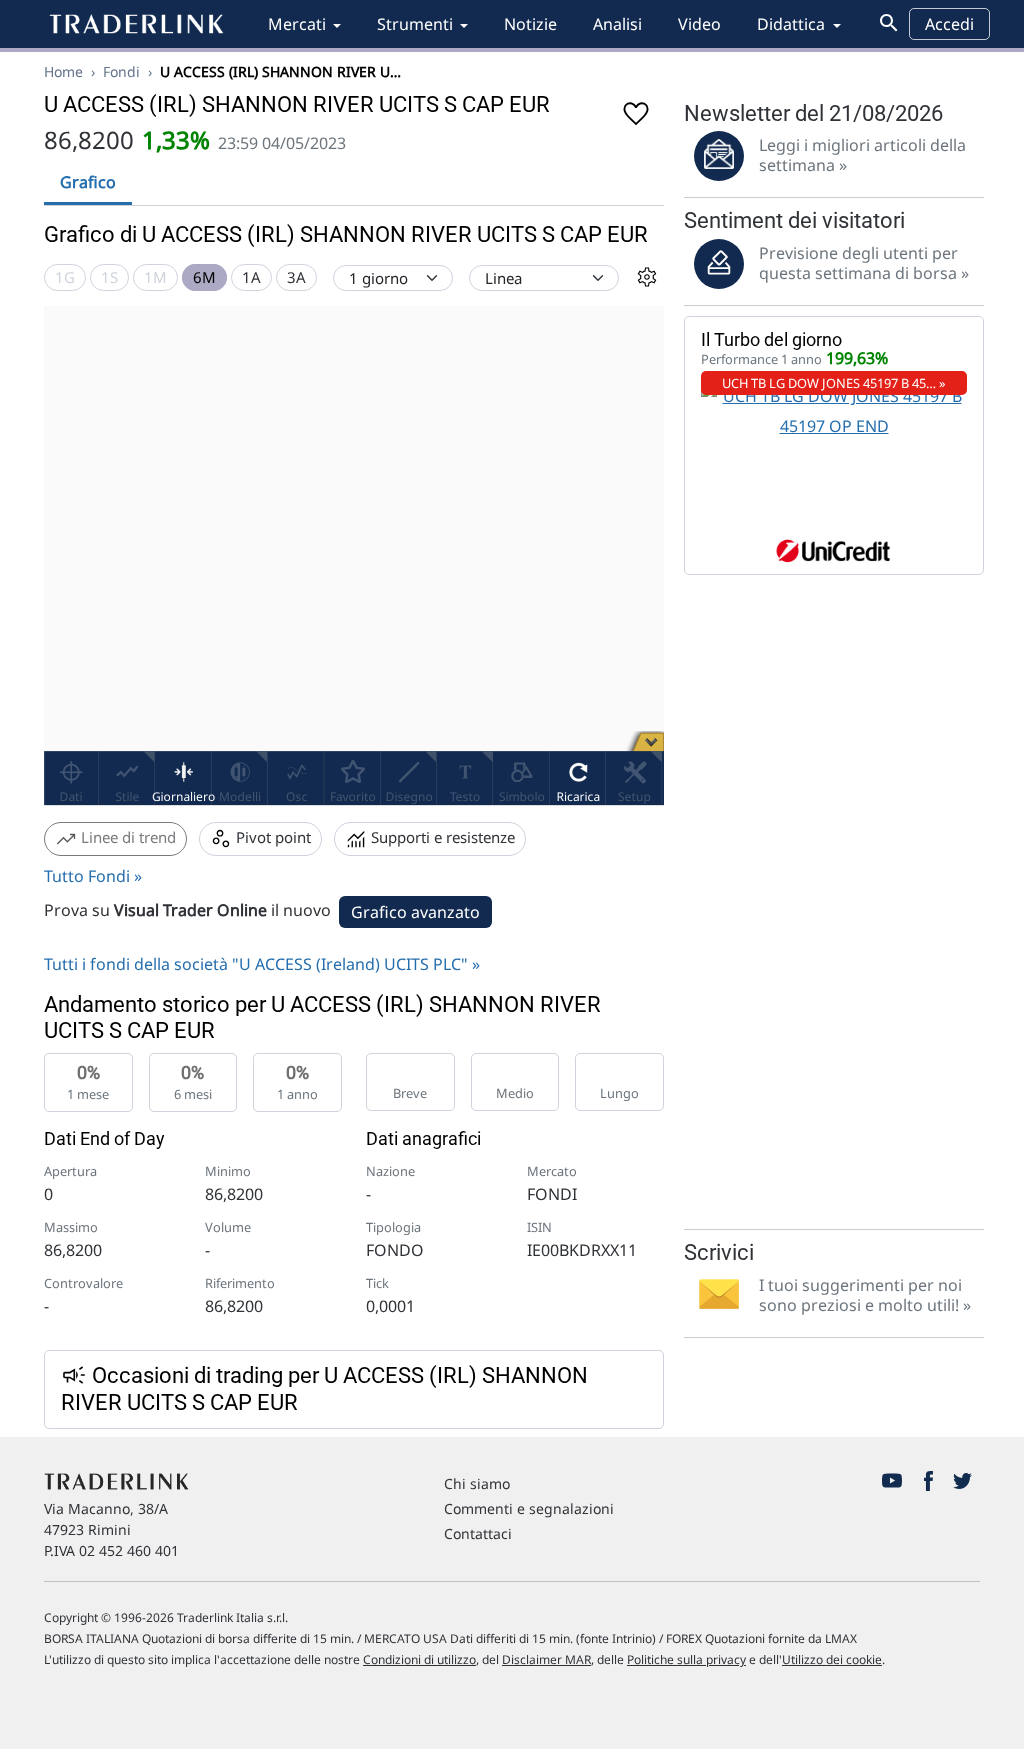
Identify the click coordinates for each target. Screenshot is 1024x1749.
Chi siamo (477, 1483)
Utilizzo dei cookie (832, 1659)
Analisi (617, 24)
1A (251, 277)
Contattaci (478, 1533)
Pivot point (271, 837)
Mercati (297, 24)
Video (699, 24)
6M (204, 277)
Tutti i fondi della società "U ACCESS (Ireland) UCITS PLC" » (262, 964)
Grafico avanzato (415, 912)
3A (296, 277)
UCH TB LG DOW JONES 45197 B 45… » (834, 383)
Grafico (88, 182)
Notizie (530, 24)
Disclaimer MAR (546, 1659)
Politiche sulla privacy (686, 1659)
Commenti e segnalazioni (529, 1508)
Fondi (121, 71)
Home (63, 71)
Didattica (791, 24)
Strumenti (415, 24)
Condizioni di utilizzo (419, 1659)
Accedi (949, 24)
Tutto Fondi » (93, 876)
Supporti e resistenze (441, 837)
